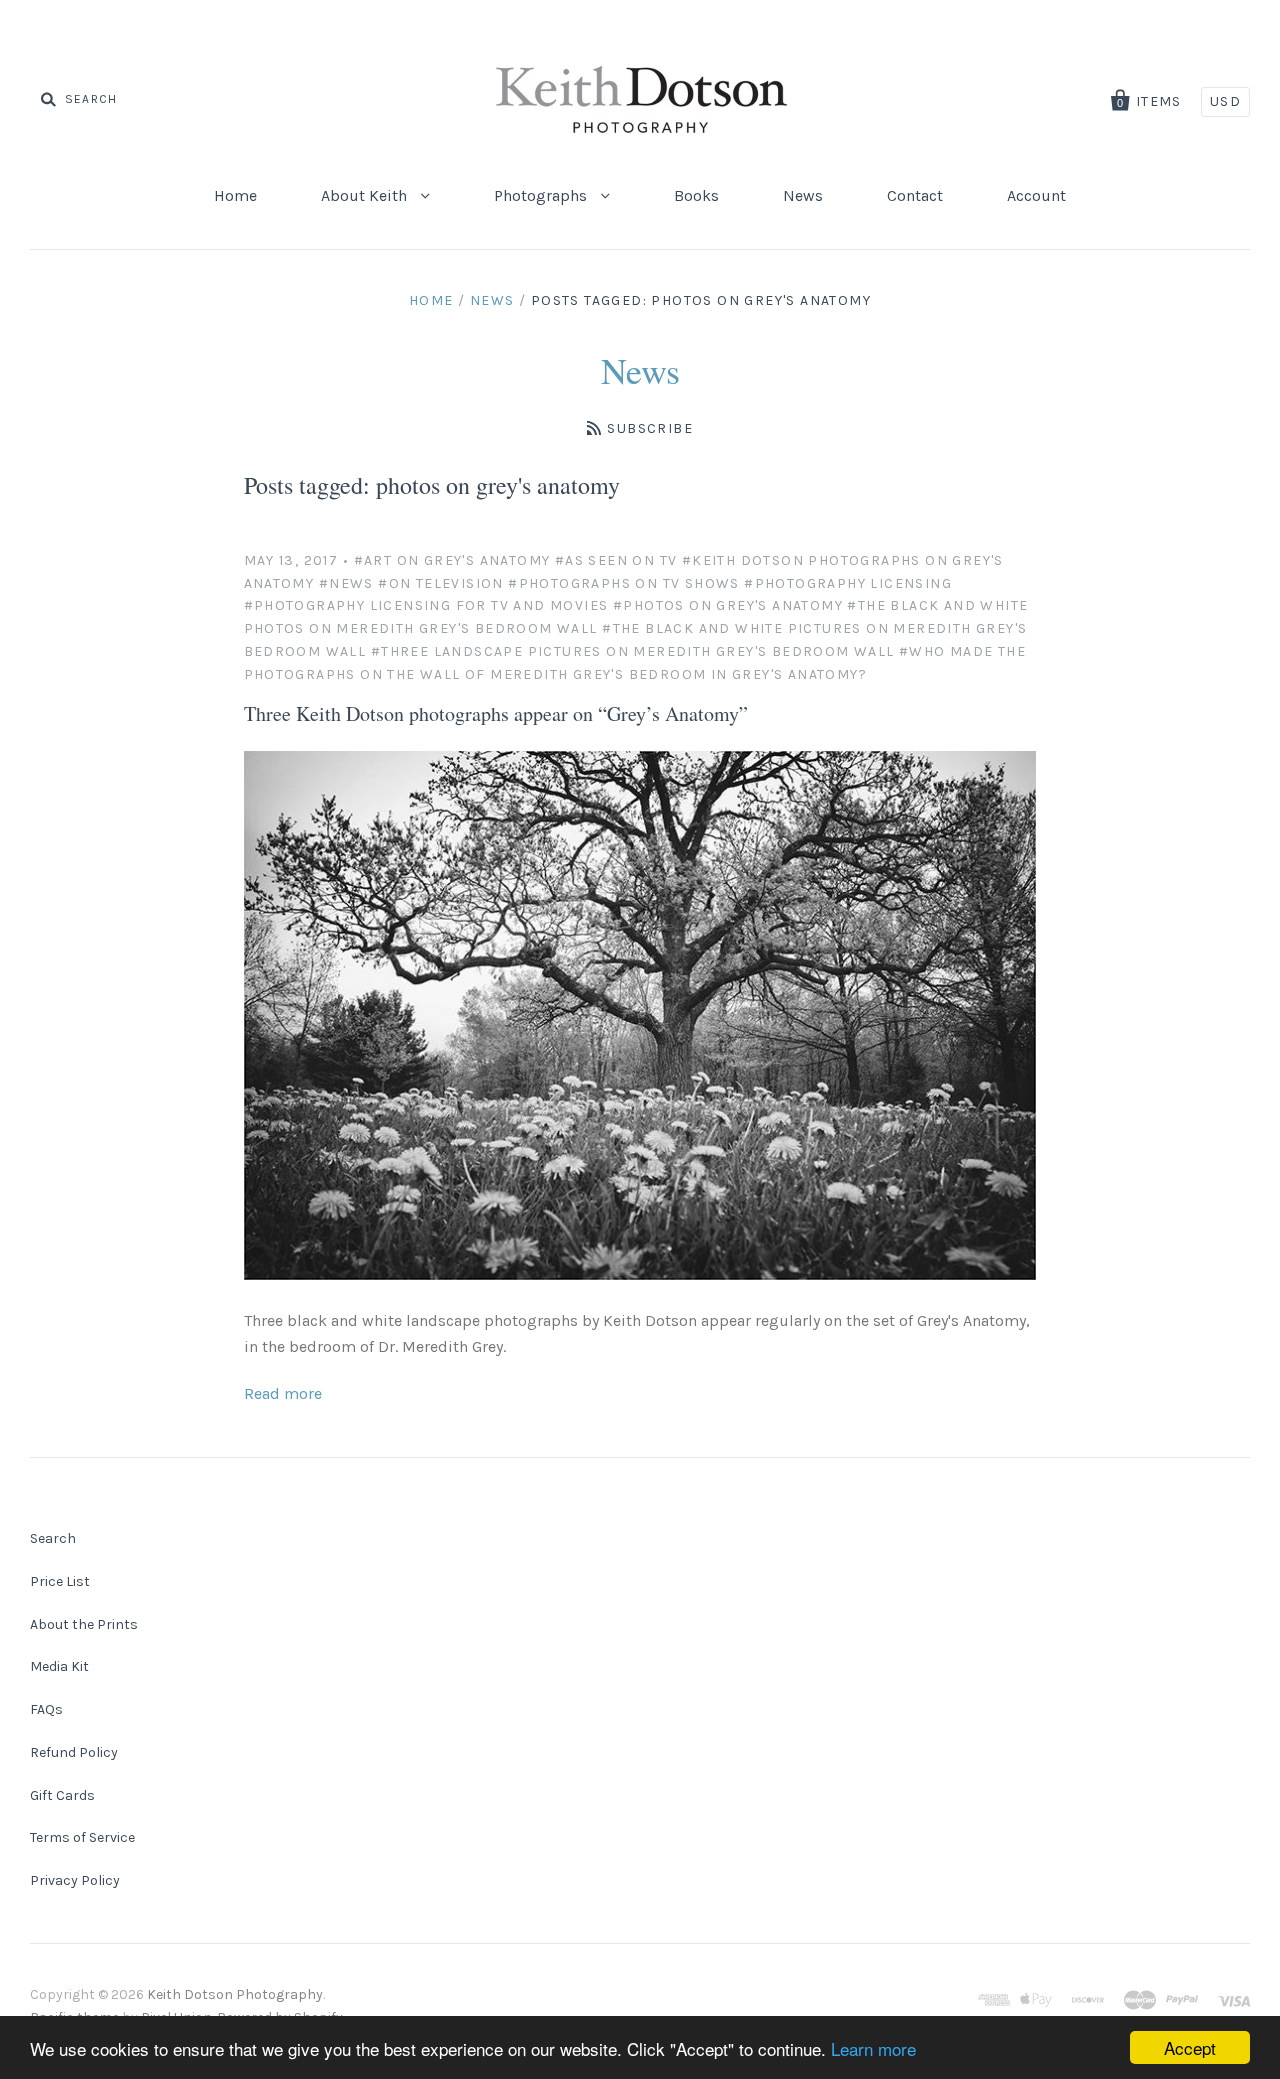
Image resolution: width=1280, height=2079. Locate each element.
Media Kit (59, 1666)
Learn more (873, 2048)
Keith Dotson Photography (235, 1994)
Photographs (542, 195)
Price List (60, 1581)
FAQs (46, 1709)
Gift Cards (62, 1795)
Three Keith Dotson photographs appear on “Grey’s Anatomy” (496, 713)
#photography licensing (848, 583)
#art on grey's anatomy (452, 560)
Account (1036, 195)
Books (696, 195)
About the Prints (84, 1624)
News (803, 195)
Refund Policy (74, 1752)
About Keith (366, 195)
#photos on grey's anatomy (728, 605)
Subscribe (650, 428)
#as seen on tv (616, 560)
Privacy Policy (75, 1880)
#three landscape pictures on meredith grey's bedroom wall (633, 651)
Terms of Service (82, 1837)
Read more (283, 1393)
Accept (1190, 2047)
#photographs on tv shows (624, 583)
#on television (441, 583)
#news (346, 583)
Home (235, 195)
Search (53, 1538)
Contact (915, 195)
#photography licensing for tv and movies (426, 605)
